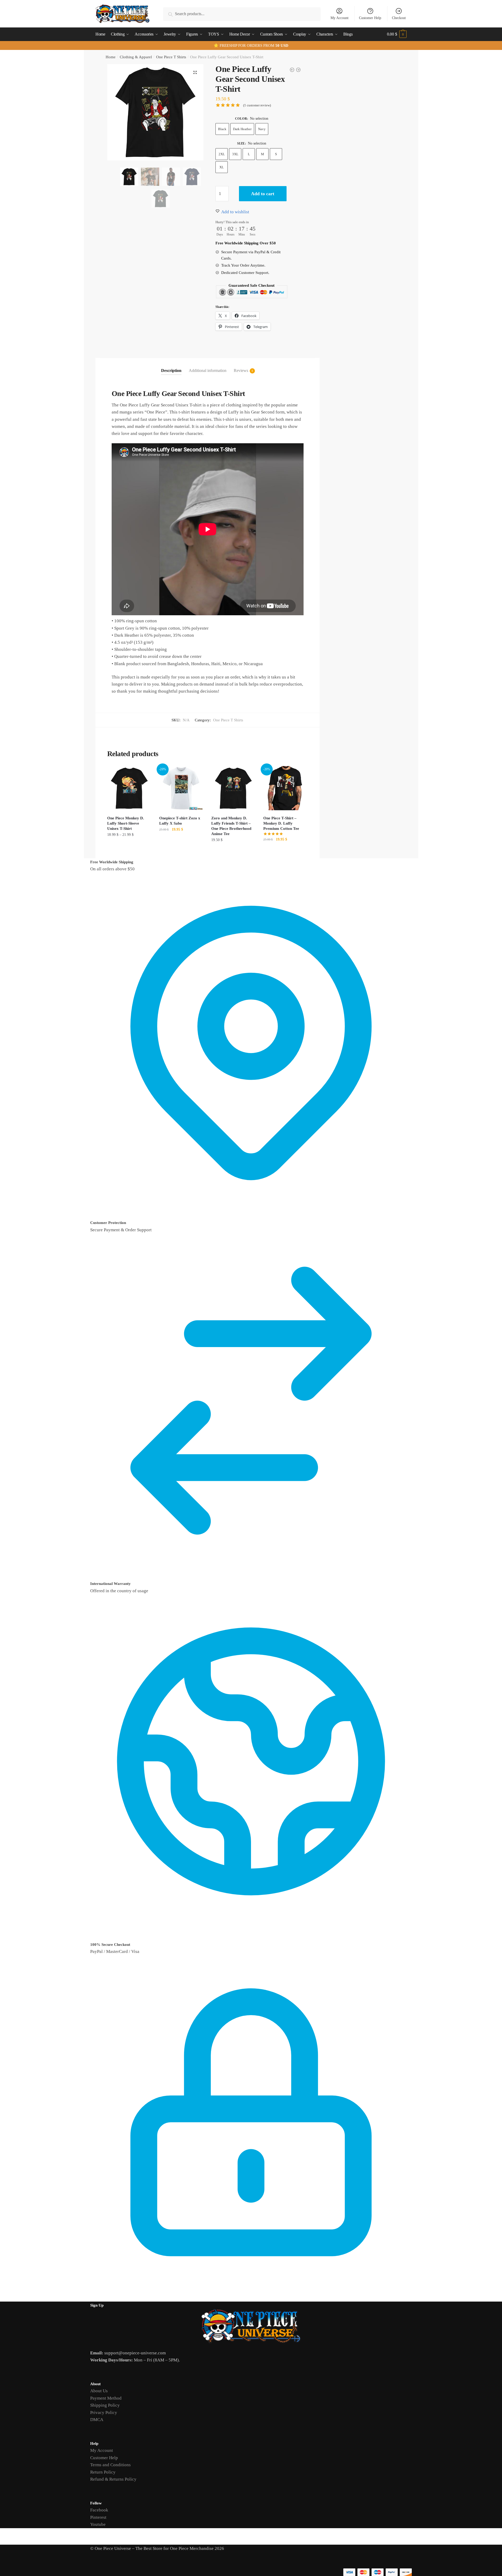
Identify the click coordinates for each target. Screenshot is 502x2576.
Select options (129, 851)
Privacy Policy (104, 2413)
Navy (262, 129)
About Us (99, 2391)
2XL (222, 154)
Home (111, 57)
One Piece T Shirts (171, 57)
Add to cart (263, 194)
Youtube (98, 2524)
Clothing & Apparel (136, 57)
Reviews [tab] (241, 370)
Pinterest (98, 2517)
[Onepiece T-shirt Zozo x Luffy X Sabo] (181, 788)
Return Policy (103, 2472)
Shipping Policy (105, 2405)
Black (222, 129)
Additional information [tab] (208, 370)
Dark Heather (242, 129)
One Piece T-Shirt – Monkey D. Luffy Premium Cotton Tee (281, 823)
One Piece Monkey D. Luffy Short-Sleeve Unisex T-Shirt (126, 823)
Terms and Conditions (110, 2465)
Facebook (99, 2510)
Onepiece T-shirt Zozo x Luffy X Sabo (180, 821)
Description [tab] (171, 370)
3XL (235, 154)
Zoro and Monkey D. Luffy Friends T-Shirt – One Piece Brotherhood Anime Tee (231, 826)
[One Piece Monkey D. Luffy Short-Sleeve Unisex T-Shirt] (129, 788)
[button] (195, 72)
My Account (340, 18)
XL (222, 167)
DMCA (97, 2420)
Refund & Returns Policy (113, 2479)
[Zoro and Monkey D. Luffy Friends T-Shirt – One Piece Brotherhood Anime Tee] (233, 788)
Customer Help (370, 18)
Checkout (399, 18)
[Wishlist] (144, 774)
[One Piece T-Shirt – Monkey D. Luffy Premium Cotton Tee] (285, 788)
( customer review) (257, 105)
